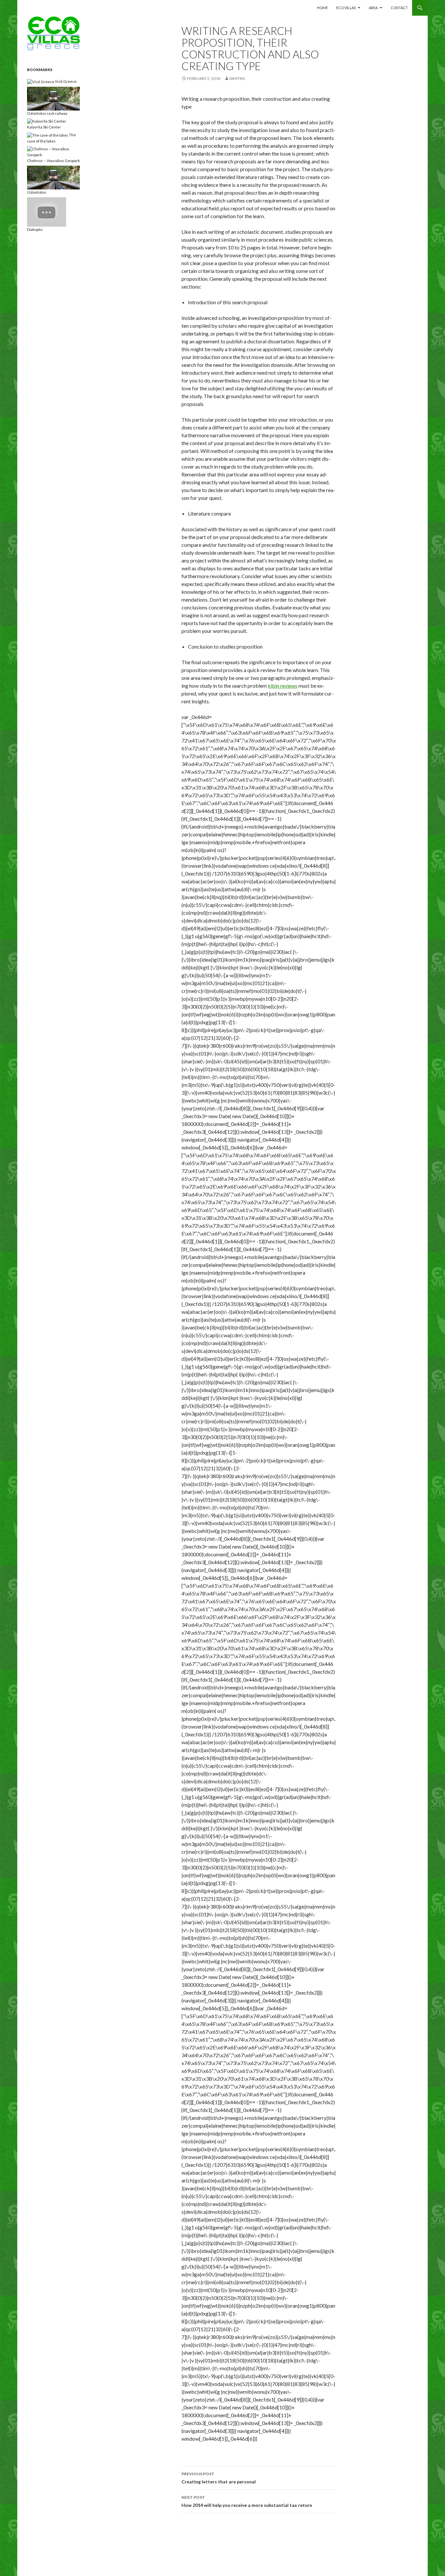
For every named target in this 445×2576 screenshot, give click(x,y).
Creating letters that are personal (219, 2478)
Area (373, 8)
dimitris (237, 78)
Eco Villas (346, 8)
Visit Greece (65, 81)
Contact (399, 8)
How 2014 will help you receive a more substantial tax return (247, 2501)
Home (322, 8)
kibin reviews (283, 686)
